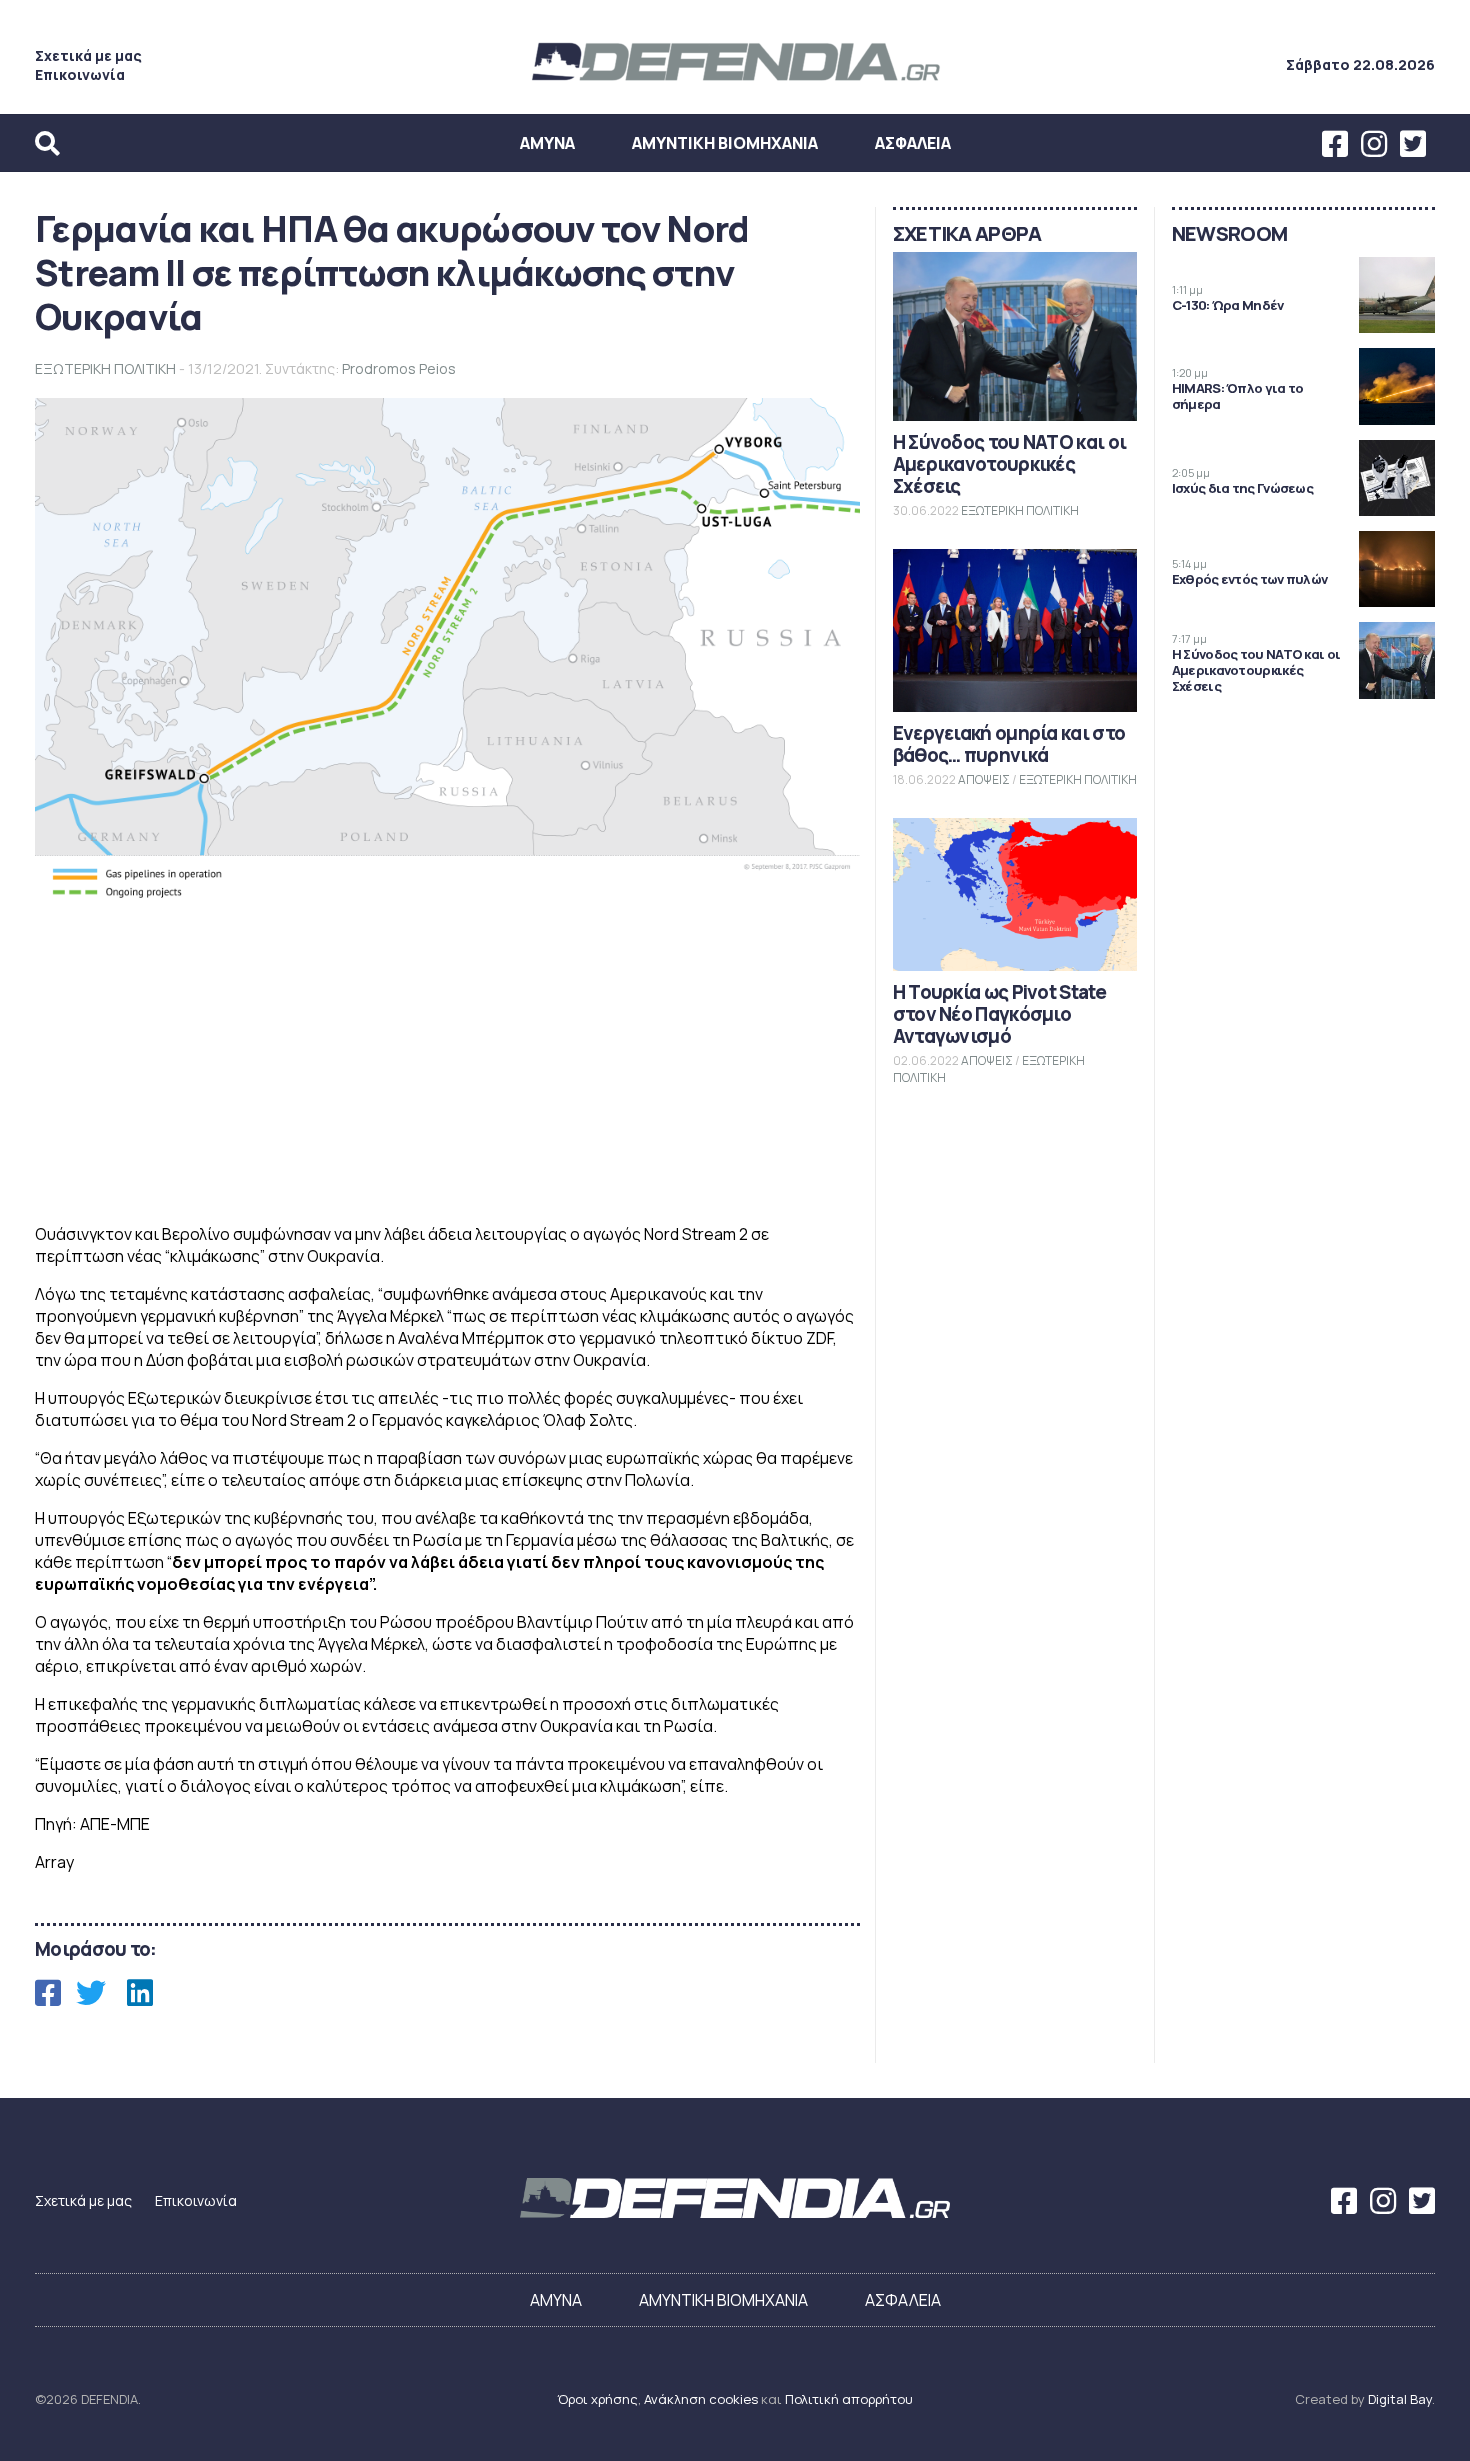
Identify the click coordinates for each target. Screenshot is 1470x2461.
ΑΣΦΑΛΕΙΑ (913, 143)
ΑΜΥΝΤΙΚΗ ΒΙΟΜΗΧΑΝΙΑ (725, 143)
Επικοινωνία (80, 74)
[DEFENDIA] (735, 83)
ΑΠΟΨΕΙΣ (984, 779)
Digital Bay (1400, 2399)
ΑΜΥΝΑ (547, 143)
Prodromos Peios (399, 368)
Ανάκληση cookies (701, 2399)
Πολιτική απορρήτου (849, 2399)
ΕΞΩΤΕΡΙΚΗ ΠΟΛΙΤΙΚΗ (105, 368)
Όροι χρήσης (597, 2399)
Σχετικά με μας (88, 55)
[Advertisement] (447, 1067)
